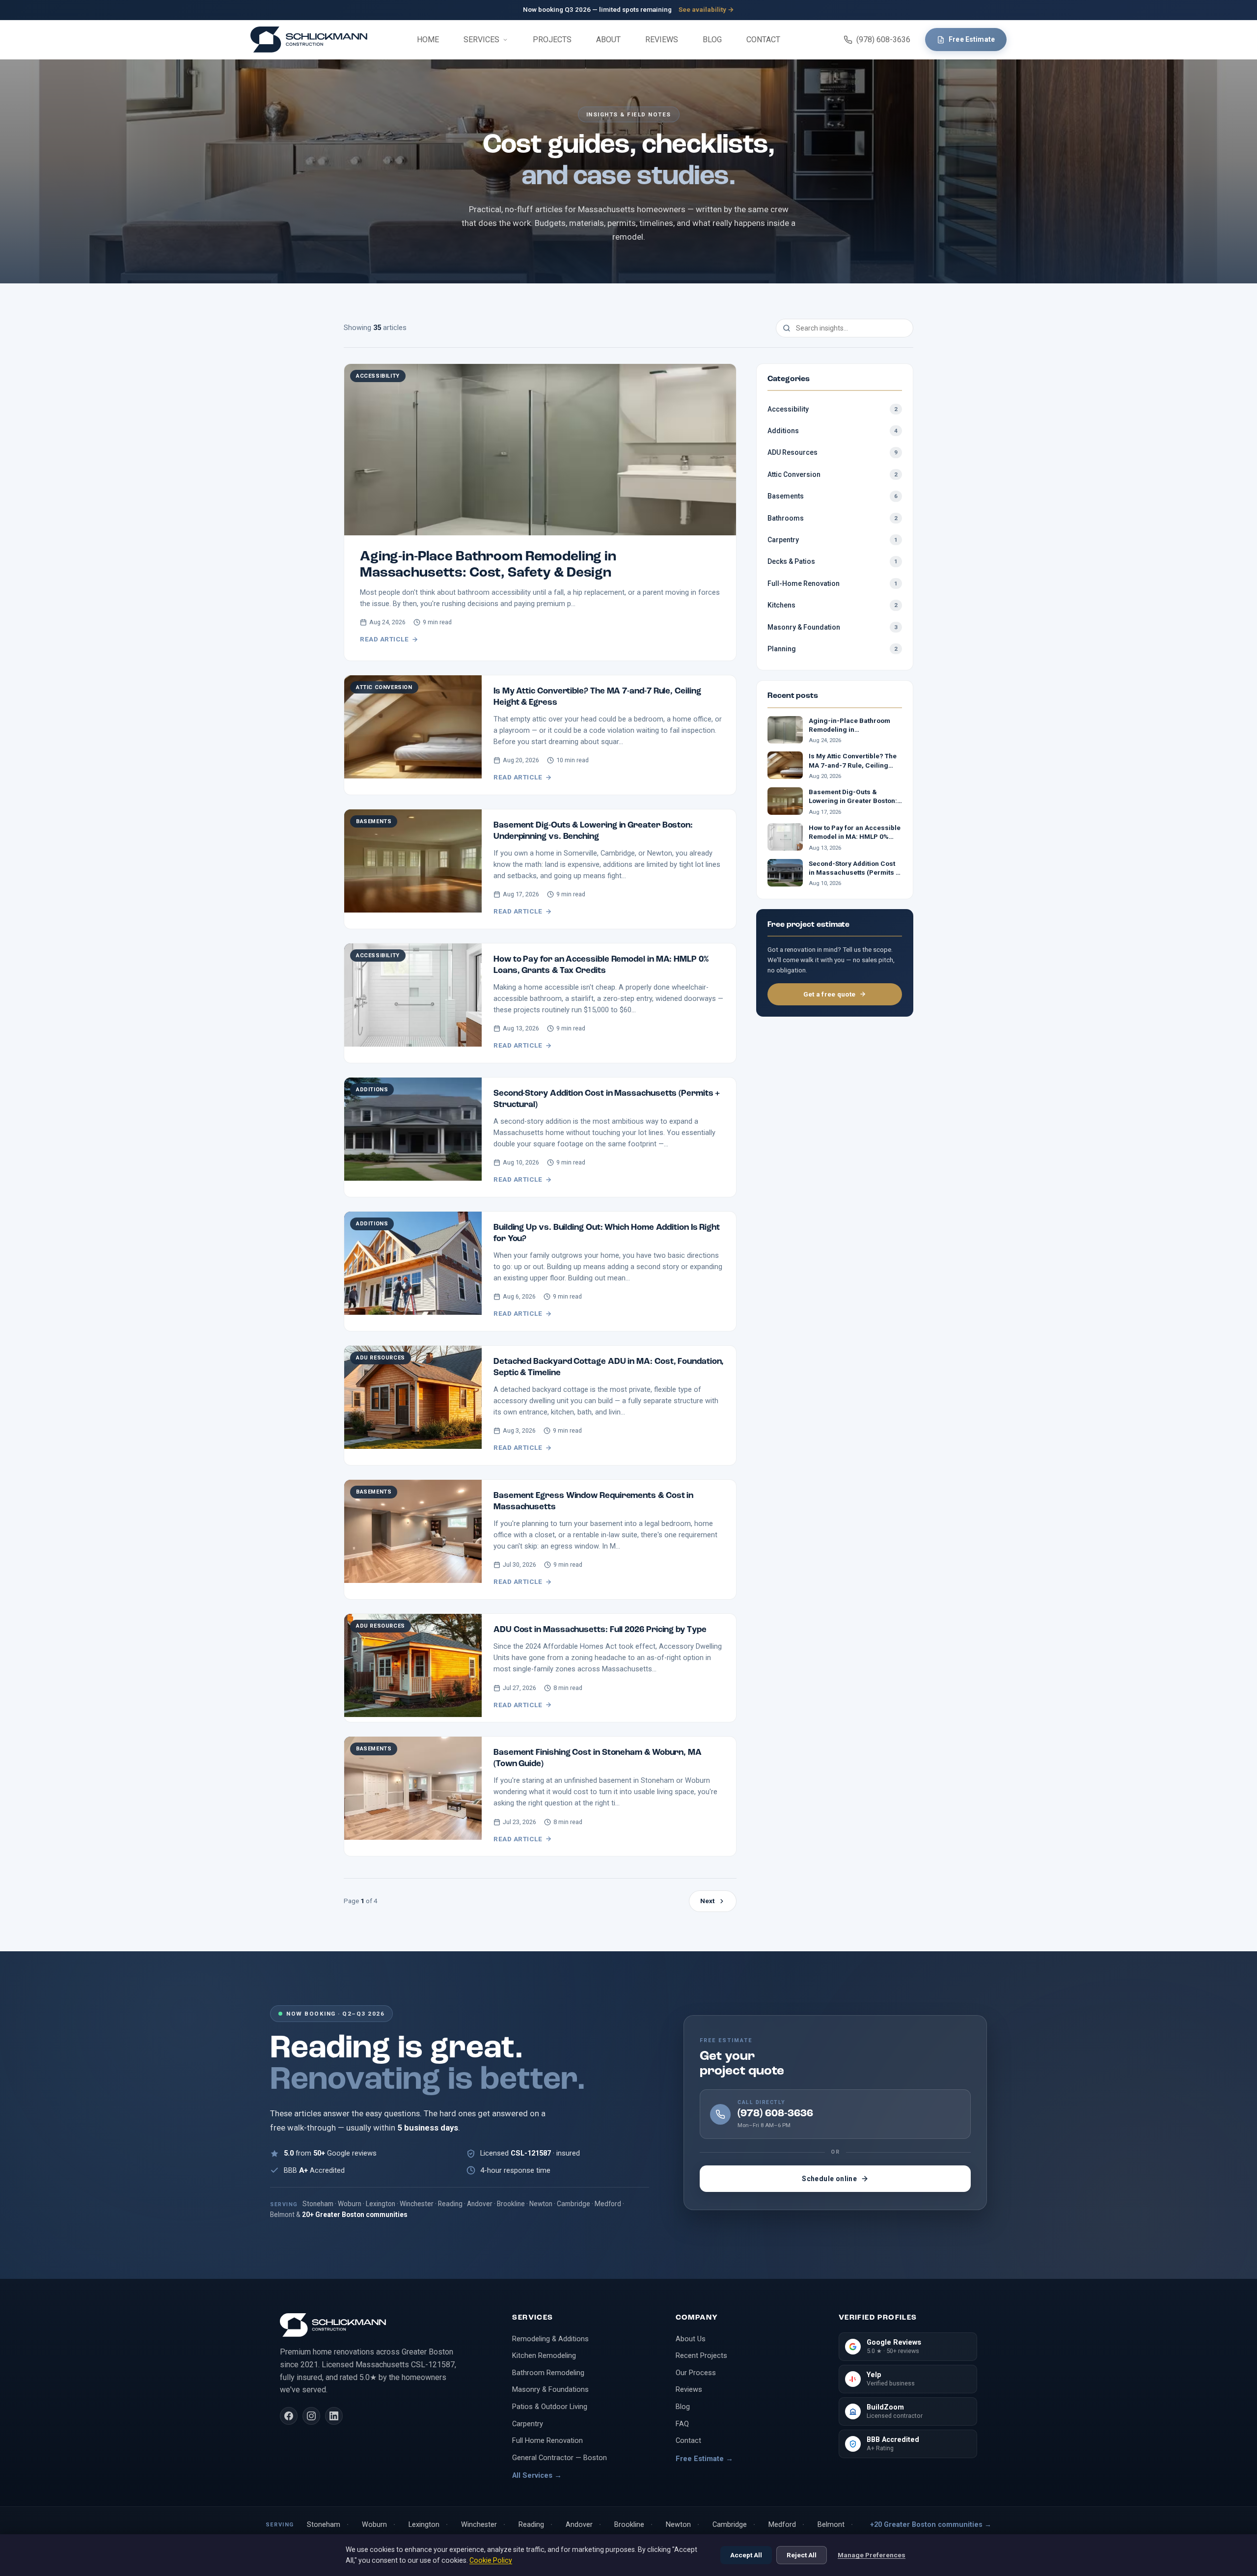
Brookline (629, 2525)
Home (428, 40)
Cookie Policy (491, 2560)
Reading (531, 2525)
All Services (537, 2475)
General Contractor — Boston (560, 2458)
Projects (552, 40)
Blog (712, 40)
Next (707, 1901)
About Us (691, 2339)
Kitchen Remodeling (544, 2355)
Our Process (696, 2373)
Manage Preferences (872, 2555)
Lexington (424, 2525)
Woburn (374, 2525)
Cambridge (730, 2525)
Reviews (662, 40)
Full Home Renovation (547, 2440)
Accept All (746, 2555)
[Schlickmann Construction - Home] (309, 40)
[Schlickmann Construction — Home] (384, 2325)
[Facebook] (289, 2416)
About (608, 40)
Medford (782, 2525)
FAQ (682, 2424)
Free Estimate (972, 39)
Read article (384, 639)
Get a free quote (830, 994)
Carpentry (528, 2424)
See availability (706, 9)
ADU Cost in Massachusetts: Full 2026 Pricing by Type (600, 1630)
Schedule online (829, 2179)
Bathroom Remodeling (548, 2373)
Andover (579, 2525)
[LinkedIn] (334, 2416)
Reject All (802, 2555)
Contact (763, 40)
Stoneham (324, 2525)
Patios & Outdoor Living (550, 2407)
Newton (678, 2525)
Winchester (479, 2525)
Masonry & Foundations (550, 2389)
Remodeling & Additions (550, 2339)
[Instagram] (311, 2416)
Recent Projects (701, 2355)
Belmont (831, 2525)
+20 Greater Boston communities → (931, 2525)
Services (481, 40)
